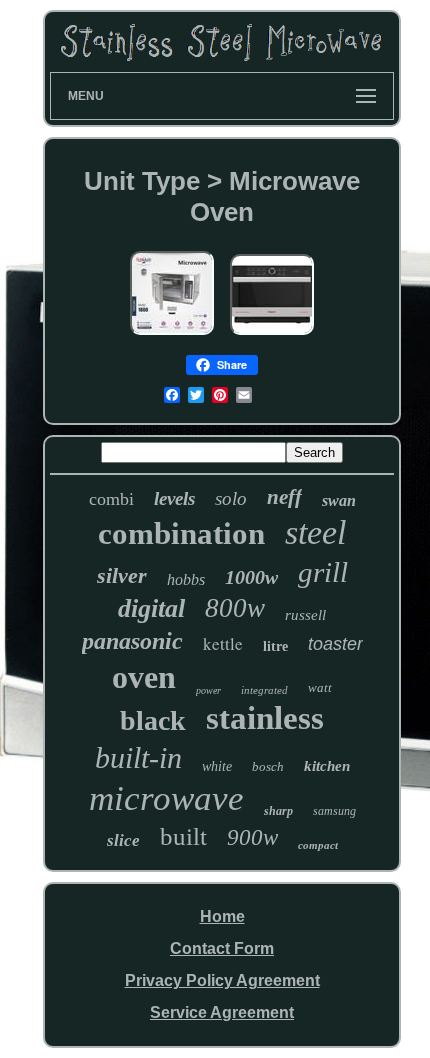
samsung (334, 811)
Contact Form (222, 948)
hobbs (186, 579)
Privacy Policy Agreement (222, 980)
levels (174, 498)
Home (222, 916)
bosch (268, 766)
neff (284, 497)
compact (318, 845)
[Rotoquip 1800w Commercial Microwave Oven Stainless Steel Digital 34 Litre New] (172, 335)
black (153, 720)
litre (275, 646)
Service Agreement (222, 1012)
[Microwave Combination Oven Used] (272, 335)
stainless (265, 718)
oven (144, 677)
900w (252, 837)
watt (320, 687)
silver (122, 575)
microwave (166, 798)
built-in (138, 757)
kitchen (327, 766)
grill (323, 572)
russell (305, 615)
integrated (264, 690)
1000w (251, 577)
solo (231, 498)
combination (181, 533)
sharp (278, 811)
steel (315, 532)
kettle (223, 643)
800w (235, 608)
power (208, 690)
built (183, 836)
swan (339, 500)
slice (123, 840)
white (217, 766)
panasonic (132, 641)
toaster (335, 644)
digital (151, 608)
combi (111, 499)
